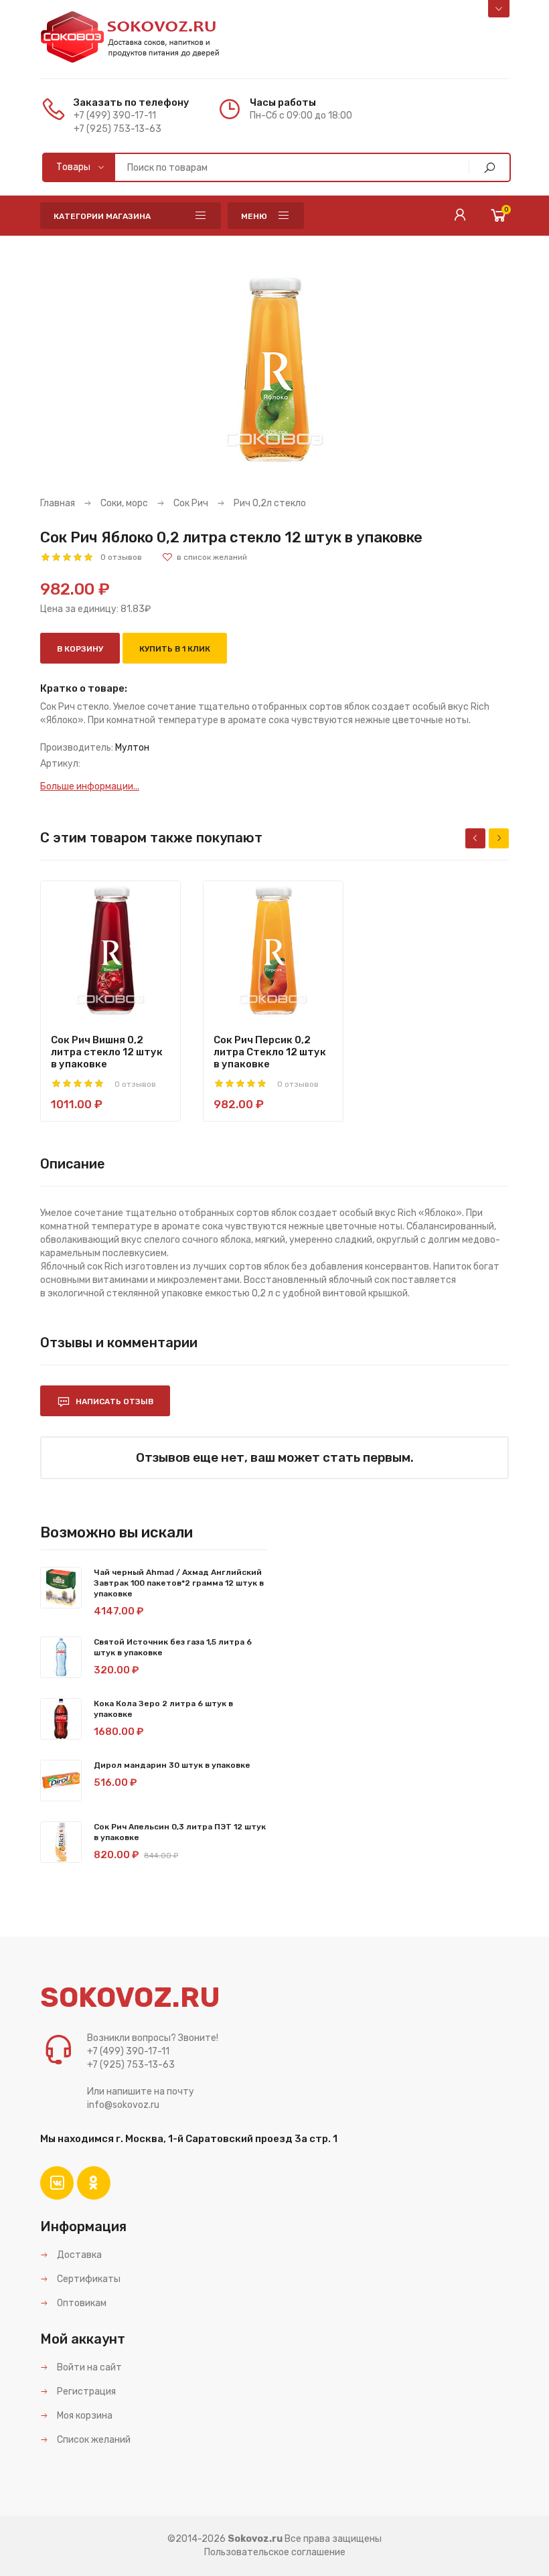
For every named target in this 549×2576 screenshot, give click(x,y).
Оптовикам (81, 2303)
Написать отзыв (113, 1401)
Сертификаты (88, 2279)
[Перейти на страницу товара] (110, 951)
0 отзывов (121, 557)
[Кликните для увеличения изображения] (274, 370)
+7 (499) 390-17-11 (115, 116)
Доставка (78, 2255)
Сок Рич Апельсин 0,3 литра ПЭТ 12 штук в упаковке (180, 1832)
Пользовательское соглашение (275, 2552)
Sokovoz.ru (255, 2539)
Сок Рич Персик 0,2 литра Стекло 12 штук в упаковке (270, 1052)
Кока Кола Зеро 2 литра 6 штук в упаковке (163, 1709)
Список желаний (93, 2440)
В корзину (80, 649)
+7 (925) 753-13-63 (117, 129)
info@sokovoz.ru (123, 2105)
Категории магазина (102, 216)
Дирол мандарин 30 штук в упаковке (172, 1765)
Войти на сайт (88, 2367)
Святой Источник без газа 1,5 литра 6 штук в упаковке (173, 1647)
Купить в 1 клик (175, 649)
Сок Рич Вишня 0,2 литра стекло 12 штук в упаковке (107, 1052)
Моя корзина (84, 2416)
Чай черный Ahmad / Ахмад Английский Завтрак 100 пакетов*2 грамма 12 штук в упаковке (179, 1583)
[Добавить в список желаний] (205, 557)
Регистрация (85, 2392)
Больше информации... (90, 786)
